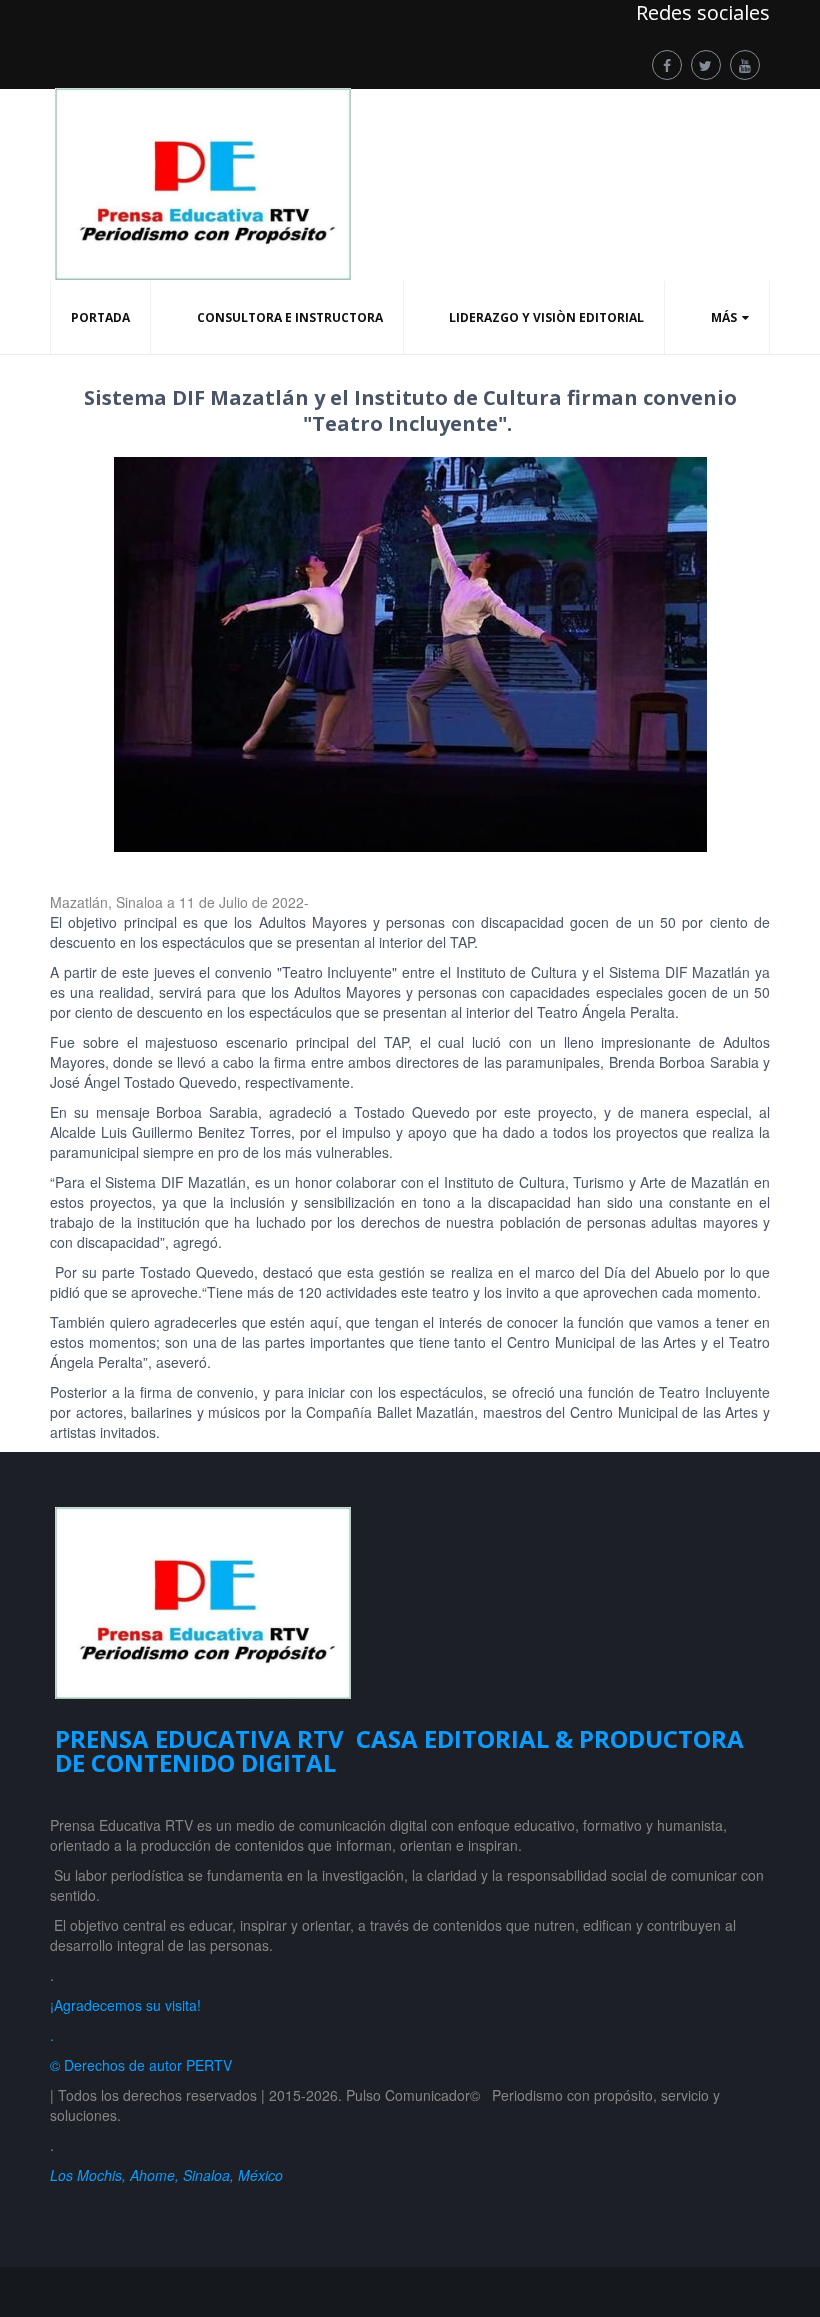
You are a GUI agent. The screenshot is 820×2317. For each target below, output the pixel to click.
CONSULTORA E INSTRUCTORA (290, 317)
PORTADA (100, 317)
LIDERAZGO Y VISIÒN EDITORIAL (546, 317)
